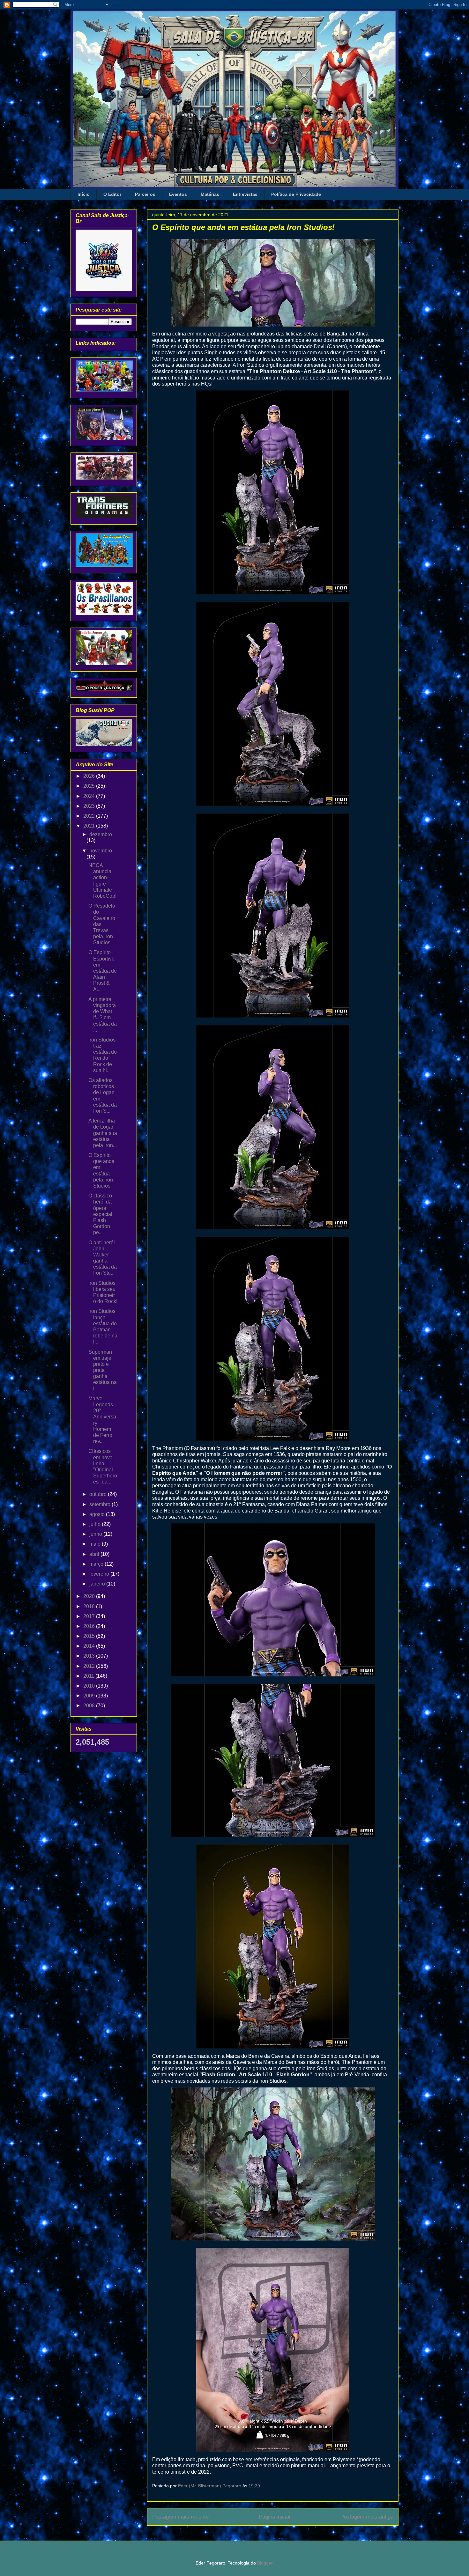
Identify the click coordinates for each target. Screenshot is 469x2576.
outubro (99, 1494)
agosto (98, 1514)
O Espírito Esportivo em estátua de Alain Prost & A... (103, 971)
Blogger (265, 2563)
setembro (100, 1504)
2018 (90, 1606)
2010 (90, 1686)
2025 (90, 786)
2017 (90, 1616)
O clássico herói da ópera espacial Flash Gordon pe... (100, 1214)
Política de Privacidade (296, 194)
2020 (90, 1596)
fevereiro (100, 1574)
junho (96, 1534)
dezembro (101, 834)
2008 (90, 1706)
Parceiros (145, 194)
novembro (101, 851)
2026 (90, 776)
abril (95, 1554)
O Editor (112, 194)
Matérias (210, 194)
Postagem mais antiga (367, 2517)
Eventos (178, 194)
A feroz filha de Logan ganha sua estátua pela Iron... (103, 1133)
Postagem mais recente (180, 2517)
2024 (90, 796)
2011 (89, 1676)
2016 (90, 1626)
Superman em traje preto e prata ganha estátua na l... (103, 1370)
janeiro (98, 1584)
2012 (90, 1666)
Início (84, 194)
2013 (90, 1656)
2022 (90, 816)
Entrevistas (245, 194)
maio (96, 1544)
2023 (90, 806)
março (97, 1564)
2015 (90, 1636)
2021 (90, 826)
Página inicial (275, 2517)
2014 (90, 1646)
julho (96, 1524)
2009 (90, 1696)
